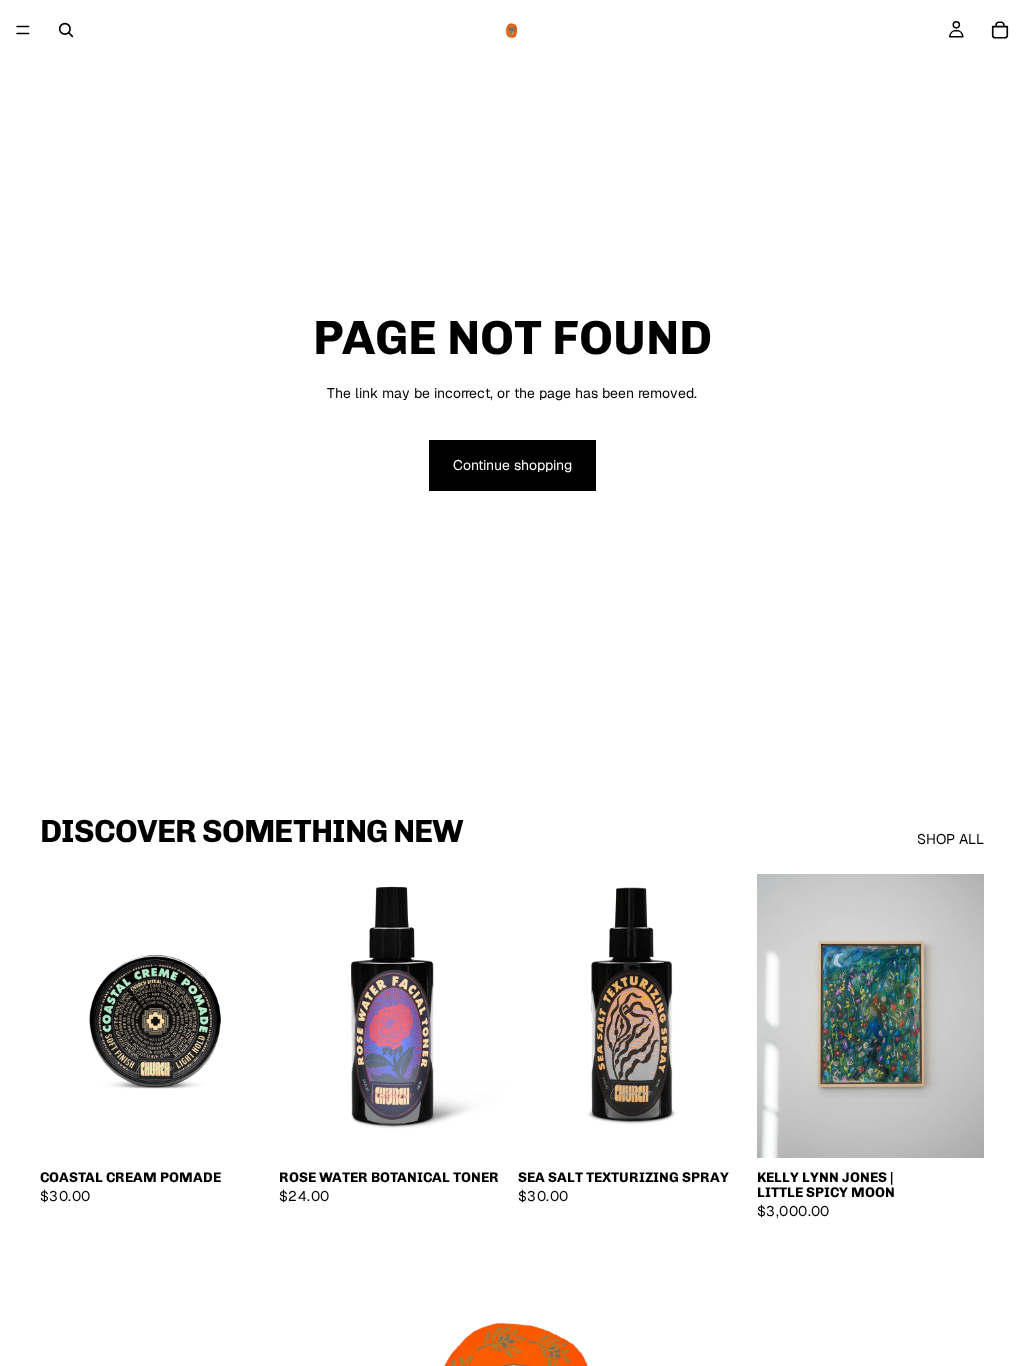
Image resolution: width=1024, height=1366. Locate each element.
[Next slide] (245, 1016)
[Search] (66, 30)
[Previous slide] (62, 1016)
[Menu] (23, 30)
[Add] (236, 1127)
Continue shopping (512, 465)
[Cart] (1000, 30)
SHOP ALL (950, 839)
